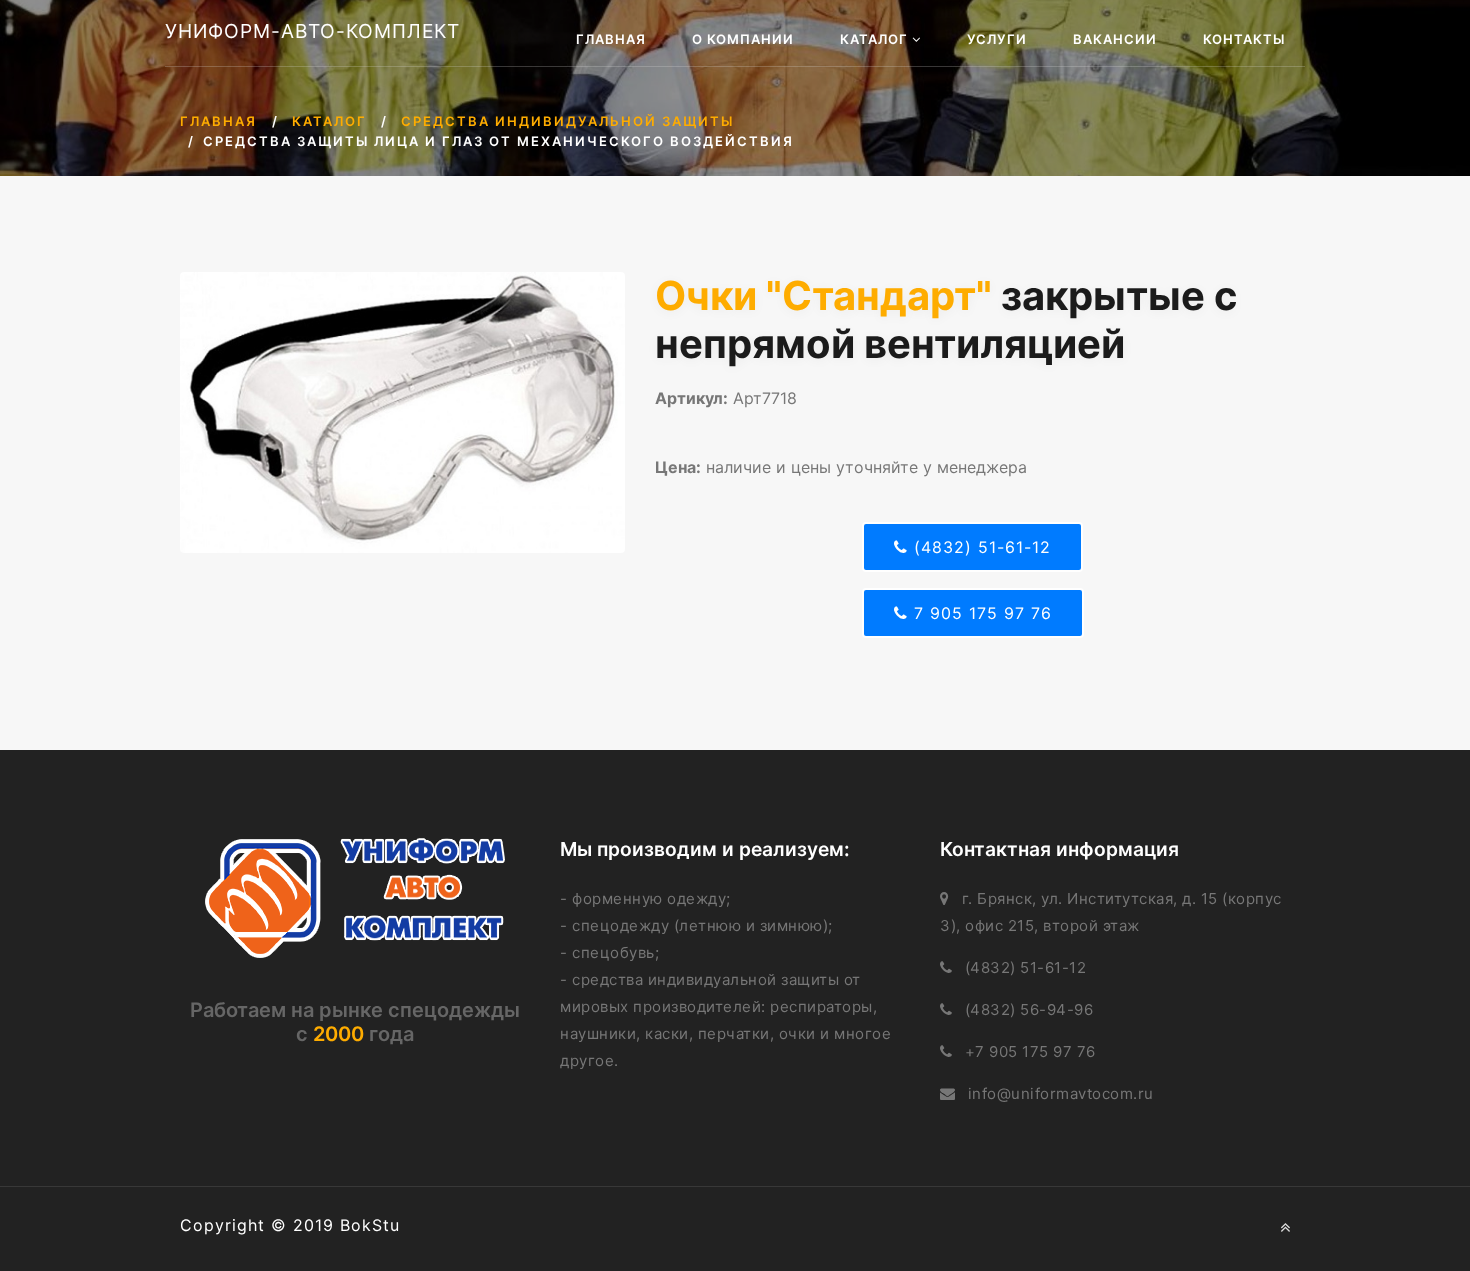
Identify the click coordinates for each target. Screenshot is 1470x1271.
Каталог (876, 39)
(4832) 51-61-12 (979, 547)
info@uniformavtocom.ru (1061, 1093)
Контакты (1244, 39)
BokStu (370, 1225)
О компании (743, 39)
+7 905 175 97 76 (1030, 1051)
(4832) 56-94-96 (1029, 1009)
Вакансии (1115, 39)
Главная (611, 39)
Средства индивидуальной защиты (567, 121)
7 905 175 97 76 (980, 613)
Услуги (997, 39)
